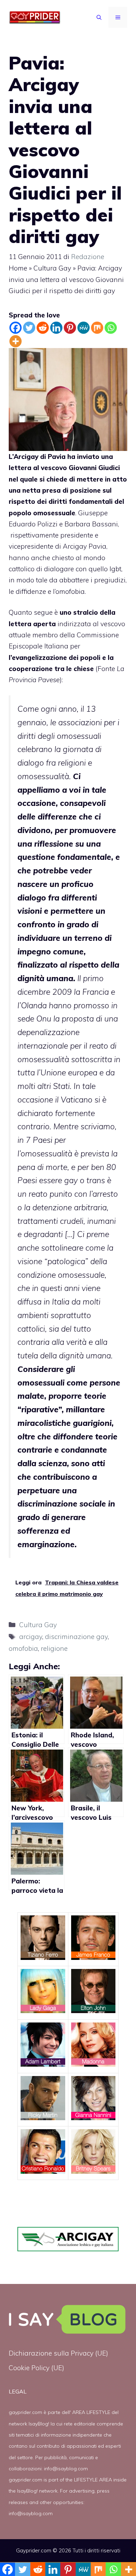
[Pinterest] (70, 328)
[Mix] (97, 328)
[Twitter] (29, 328)
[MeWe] (84, 328)
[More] (16, 341)
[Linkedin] (56, 328)
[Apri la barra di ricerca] (99, 17)
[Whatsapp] (111, 328)
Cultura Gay (52, 268)
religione (54, 1648)
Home (18, 268)
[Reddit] (43, 328)
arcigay (31, 1637)
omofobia (23, 1648)
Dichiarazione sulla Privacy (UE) (58, 2353)
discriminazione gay (76, 1637)
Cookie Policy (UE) (36, 2368)
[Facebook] (16, 328)
